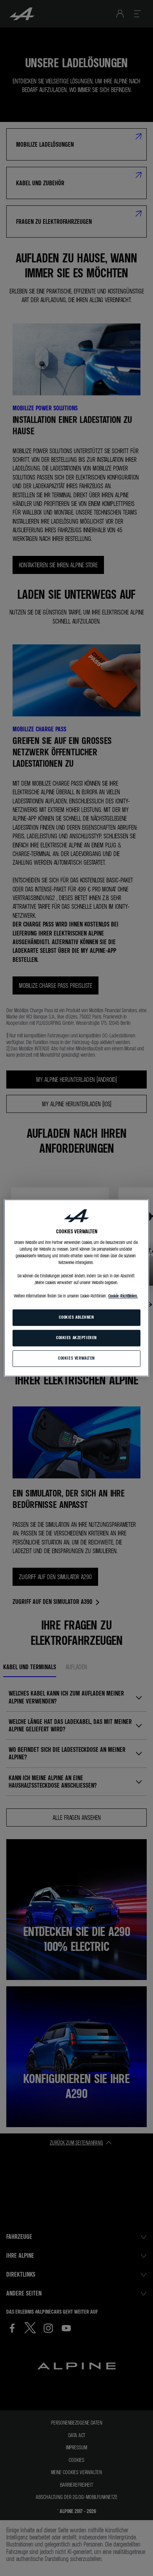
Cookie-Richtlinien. (123, 1296)
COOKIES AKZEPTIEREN (76, 1338)
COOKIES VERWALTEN (76, 1358)
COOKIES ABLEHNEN (76, 1318)
